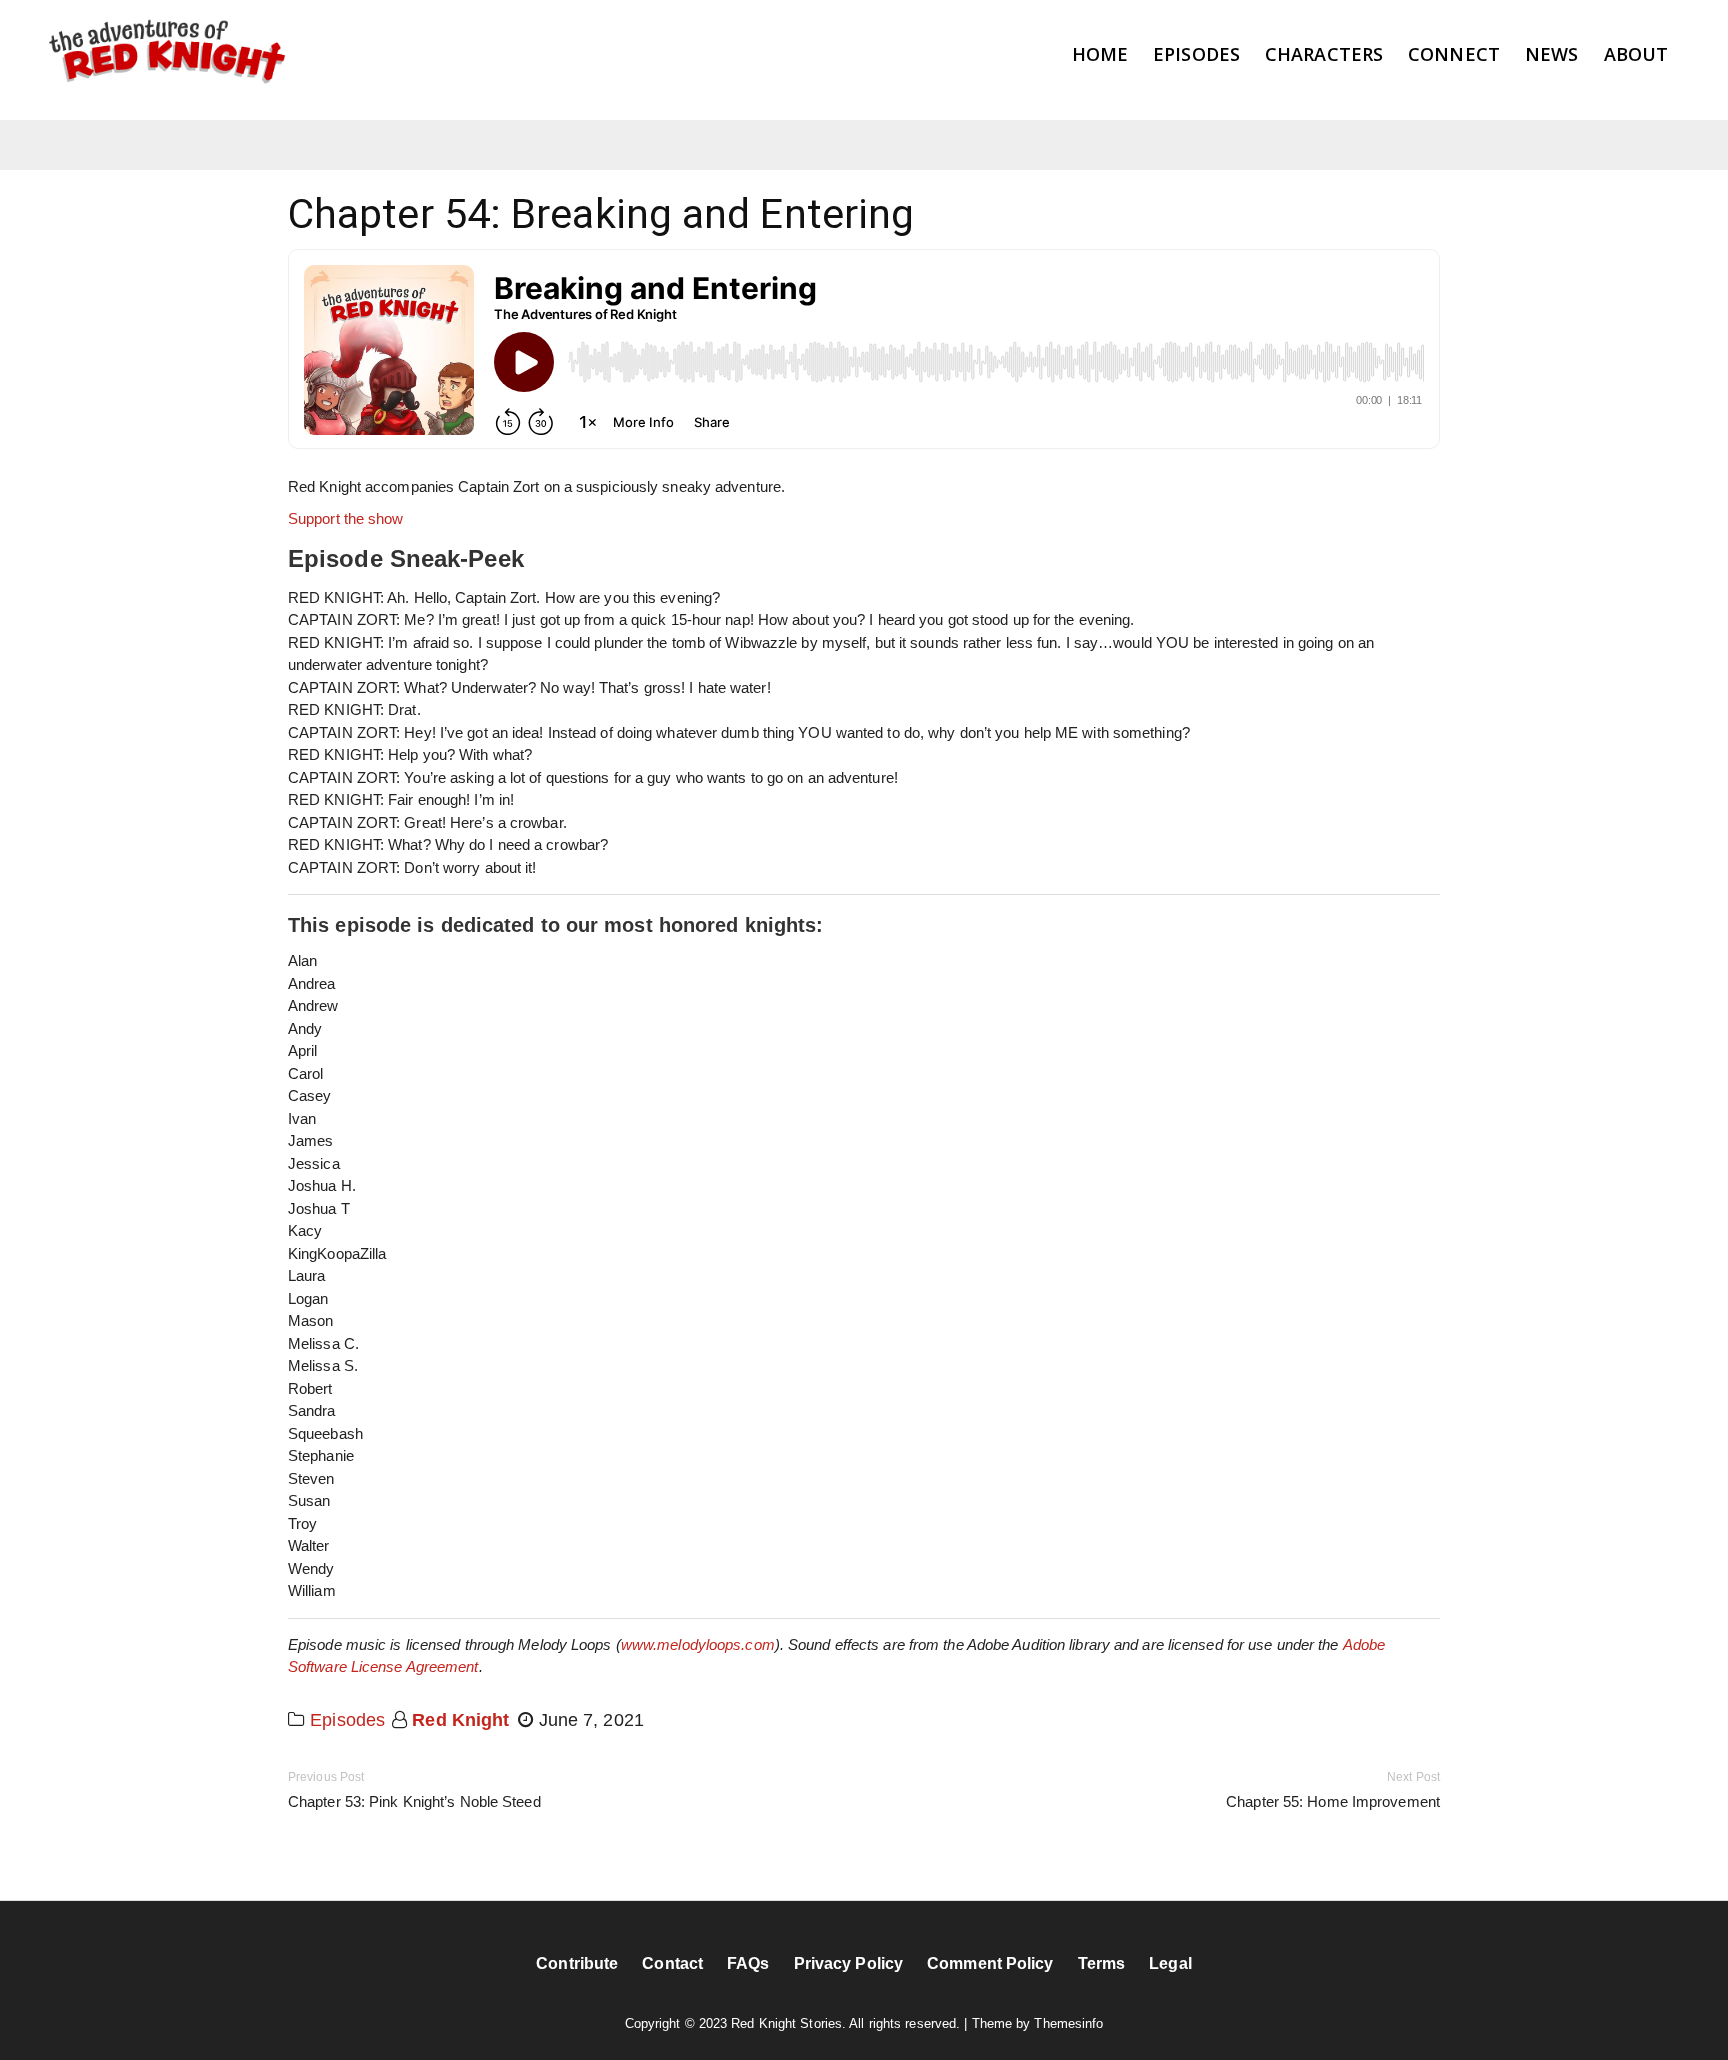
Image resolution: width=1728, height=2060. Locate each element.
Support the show (346, 518)
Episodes (347, 1720)
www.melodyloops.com (698, 1644)
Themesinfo (1068, 2023)
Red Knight (460, 1720)
